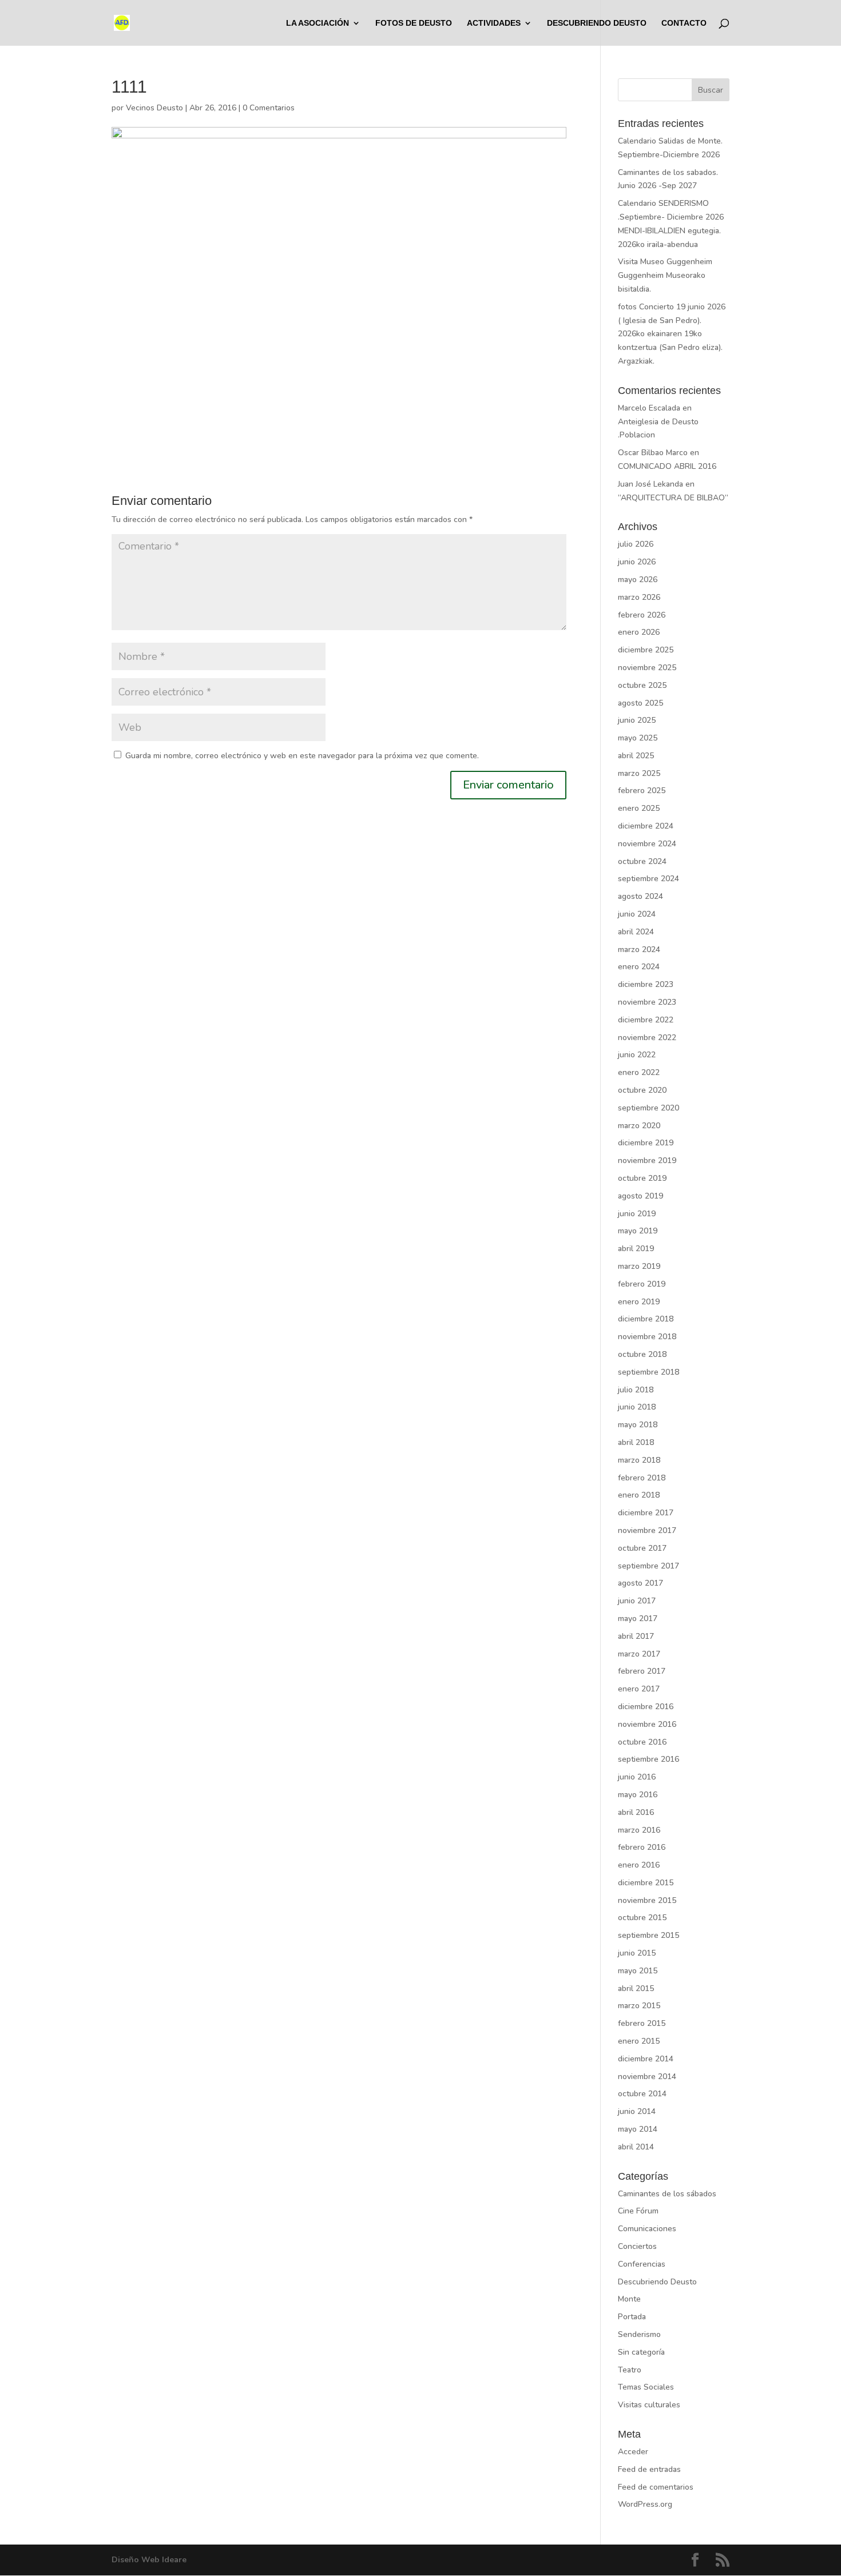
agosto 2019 (640, 1196)
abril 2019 (636, 1249)
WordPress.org (645, 2504)
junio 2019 (637, 1214)
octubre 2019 (642, 1178)
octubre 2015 (642, 1918)
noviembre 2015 (647, 1900)
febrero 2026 (642, 615)
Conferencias (642, 2264)
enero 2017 (639, 1689)
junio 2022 (637, 1055)
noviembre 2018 (647, 1337)
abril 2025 (636, 756)
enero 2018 (639, 1495)
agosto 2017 (640, 1583)
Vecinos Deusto (154, 108)
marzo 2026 (639, 597)
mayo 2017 (638, 1619)
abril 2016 (636, 1812)
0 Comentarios (269, 108)
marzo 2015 (639, 2006)
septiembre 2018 (648, 1372)
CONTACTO (684, 23)
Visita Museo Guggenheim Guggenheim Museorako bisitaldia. (665, 275)
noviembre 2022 (647, 1038)
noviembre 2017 (647, 1530)
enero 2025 (639, 808)
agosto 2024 (640, 896)
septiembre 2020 (648, 1108)
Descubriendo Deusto (657, 2282)
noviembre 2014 (647, 2077)
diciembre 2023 (646, 984)
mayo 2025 (638, 738)
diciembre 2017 (646, 1513)
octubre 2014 (642, 2094)
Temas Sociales (646, 2387)
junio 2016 (637, 1777)
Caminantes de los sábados (667, 2194)
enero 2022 (639, 1072)
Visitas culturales (649, 2405)
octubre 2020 (642, 1090)
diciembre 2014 (646, 2059)
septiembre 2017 (648, 1566)
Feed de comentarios (656, 2487)
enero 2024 (639, 967)
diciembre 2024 (646, 826)
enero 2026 (639, 632)
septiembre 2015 (648, 1935)
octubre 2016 (642, 1742)
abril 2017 (636, 1636)
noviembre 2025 (647, 668)
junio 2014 (637, 2111)
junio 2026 (637, 562)
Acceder (633, 2452)
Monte (629, 2299)
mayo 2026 (638, 580)
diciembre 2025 (646, 650)
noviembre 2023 (647, 1002)
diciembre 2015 (646, 1883)
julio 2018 (636, 1390)
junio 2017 (637, 1601)
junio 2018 (637, 1407)
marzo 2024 (639, 949)
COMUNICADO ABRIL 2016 (667, 466)
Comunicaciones (647, 2229)
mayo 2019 (638, 1231)
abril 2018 (636, 1442)
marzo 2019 (639, 1266)
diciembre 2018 (646, 1319)
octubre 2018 (642, 1354)
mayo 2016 (638, 1795)
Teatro (630, 2370)
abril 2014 (636, 2147)
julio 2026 (636, 544)
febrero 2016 (642, 1847)
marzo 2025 (639, 773)
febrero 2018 (642, 1478)
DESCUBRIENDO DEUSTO (597, 23)
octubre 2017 (642, 1548)
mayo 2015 (638, 1971)
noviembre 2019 (647, 1160)
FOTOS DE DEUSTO (414, 23)
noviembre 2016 (647, 1724)
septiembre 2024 (648, 879)
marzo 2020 (639, 1126)
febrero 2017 (642, 1671)
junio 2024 (637, 914)
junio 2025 (637, 720)
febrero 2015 (642, 2023)
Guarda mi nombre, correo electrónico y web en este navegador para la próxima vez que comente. (302, 756)
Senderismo (639, 2334)
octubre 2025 (642, 685)
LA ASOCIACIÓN (318, 23)
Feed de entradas (649, 2469)
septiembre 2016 (648, 1759)
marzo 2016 (639, 1830)
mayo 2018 (638, 1425)
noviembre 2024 (647, 844)
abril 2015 (636, 1988)
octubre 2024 (642, 861)
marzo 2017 (639, 1654)
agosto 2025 (640, 703)
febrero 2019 (642, 1284)
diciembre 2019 (646, 1143)
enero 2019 (639, 1302)
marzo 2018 (639, 1460)
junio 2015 (637, 1953)
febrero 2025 (642, 791)
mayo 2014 (638, 2129)
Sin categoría (641, 2352)
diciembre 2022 (646, 1020)
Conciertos (637, 2246)
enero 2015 (639, 2041)
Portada (632, 2317)
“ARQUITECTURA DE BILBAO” (673, 498)
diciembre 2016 (646, 1707)
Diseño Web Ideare (149, 2560)
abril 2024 (636, 932)
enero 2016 (639, 1865)
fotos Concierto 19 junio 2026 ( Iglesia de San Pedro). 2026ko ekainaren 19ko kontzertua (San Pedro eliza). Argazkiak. (672, 334)
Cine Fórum (638, 2211)
